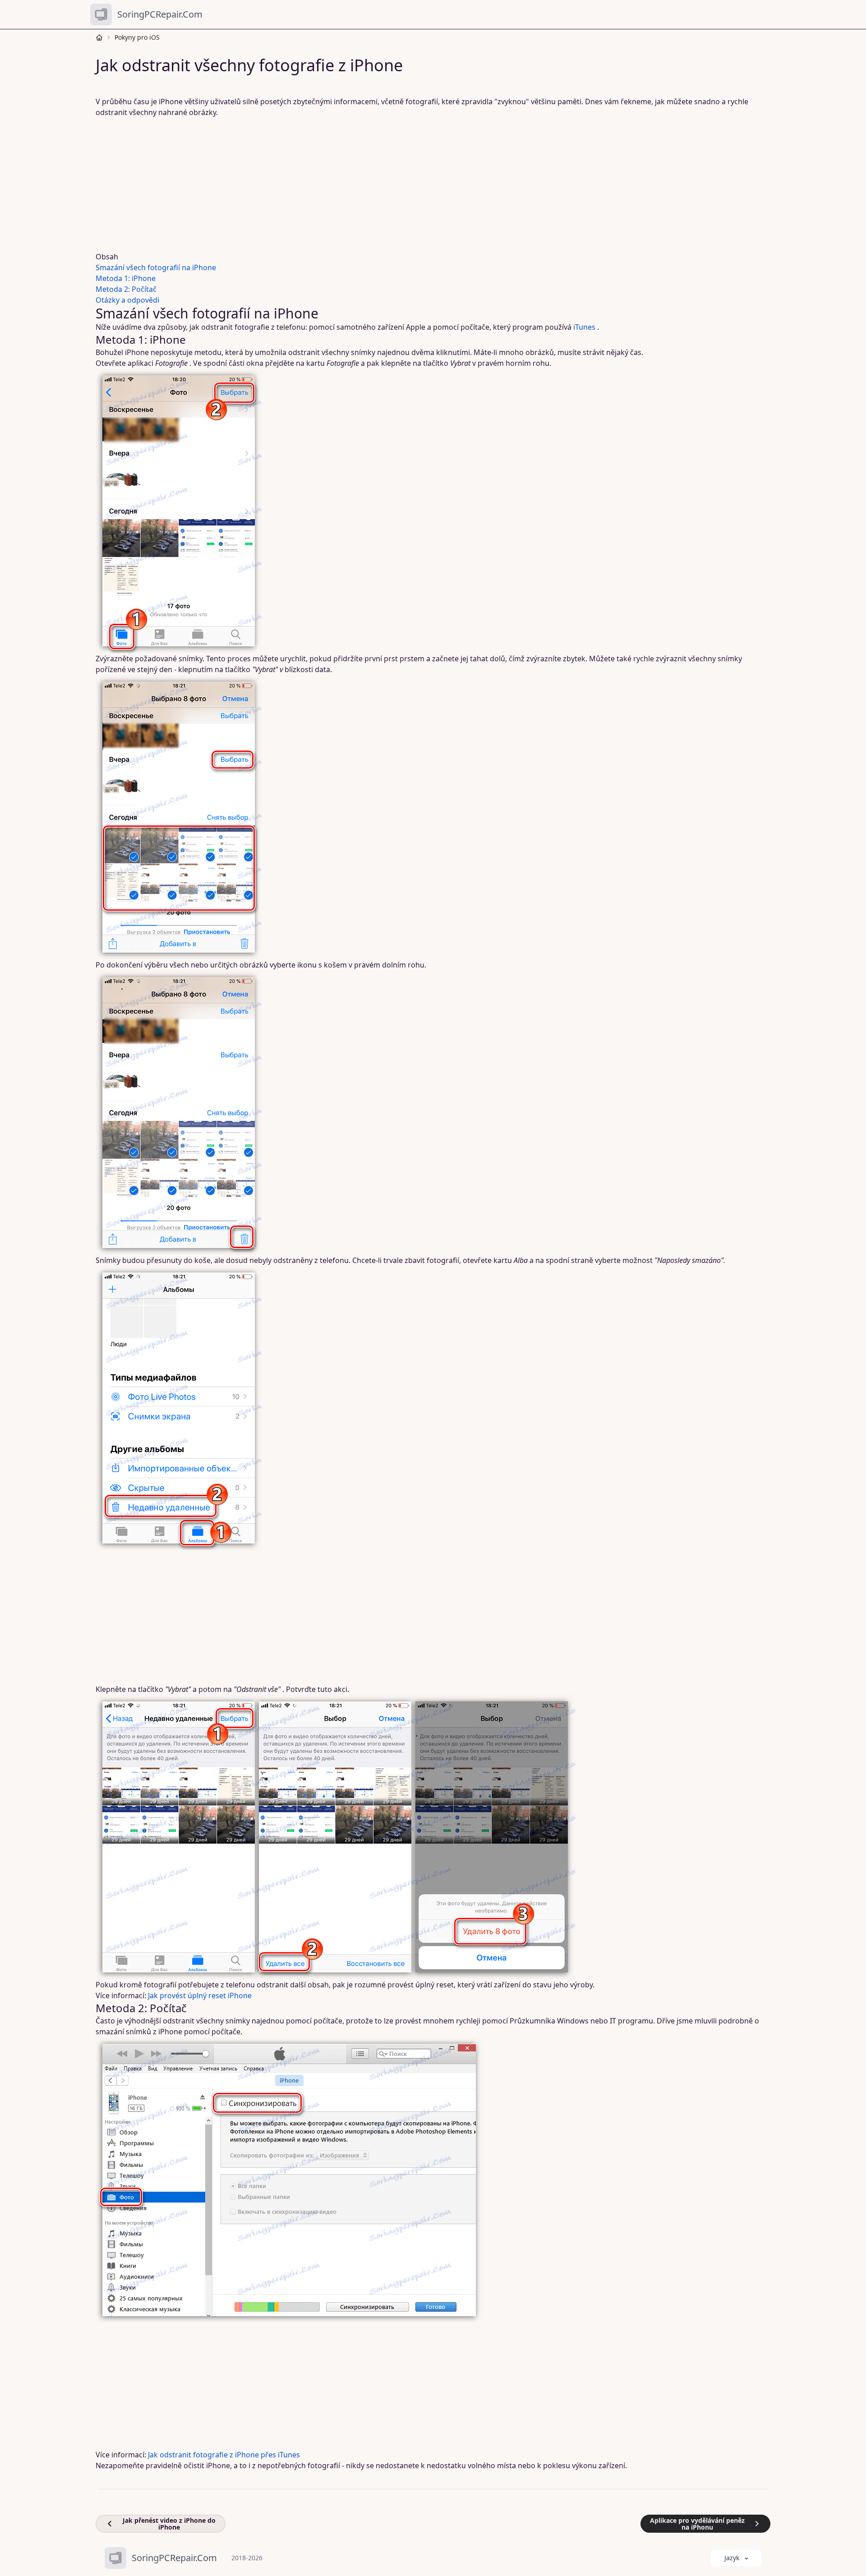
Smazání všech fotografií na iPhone (156, 267)
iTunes (584, 327)
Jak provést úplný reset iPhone (200, 1995)
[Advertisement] (370, 184)
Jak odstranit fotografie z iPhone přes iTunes (224, 2455)
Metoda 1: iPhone (126, 278)
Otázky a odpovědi (127, 300)
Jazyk (732, 2558)
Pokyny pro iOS (137, 37)
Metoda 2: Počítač (126, 289)
